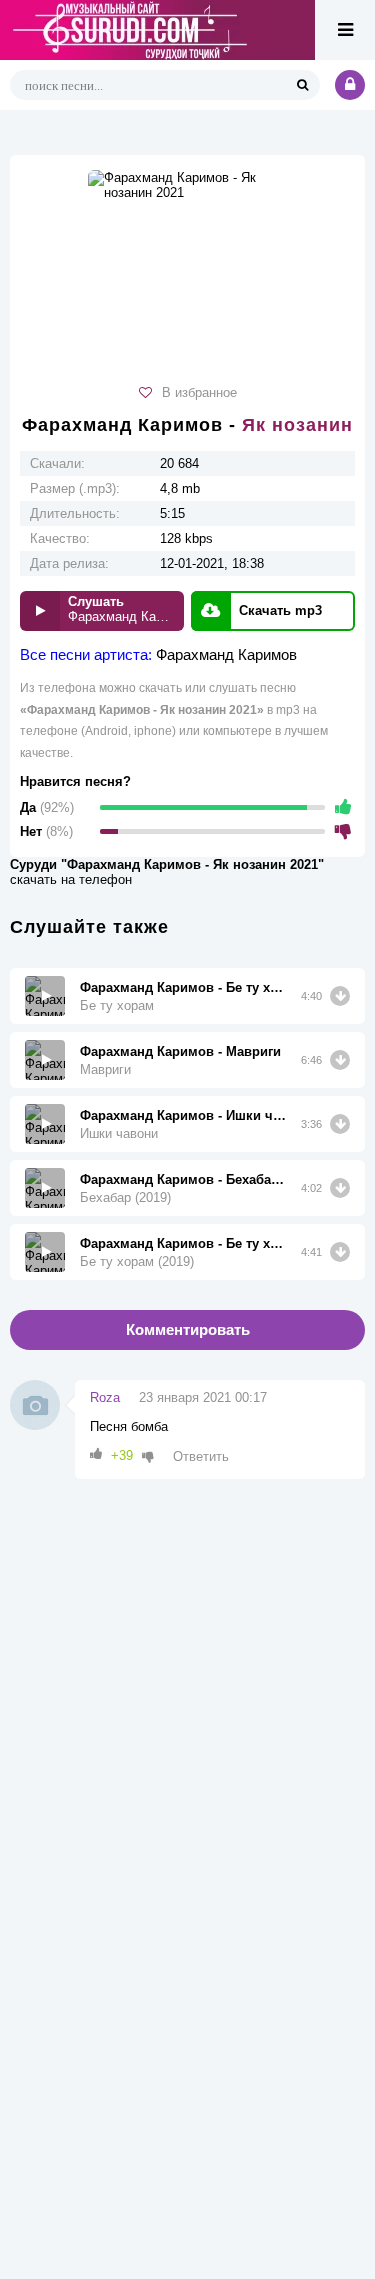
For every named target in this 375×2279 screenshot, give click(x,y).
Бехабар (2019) (125, 1197)
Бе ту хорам (117, 1005)
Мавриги (105, 1069)
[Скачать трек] (340, 996)
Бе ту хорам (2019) (137, 1261)
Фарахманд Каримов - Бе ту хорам (183, 987)
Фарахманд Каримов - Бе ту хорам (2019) (183, 1243)
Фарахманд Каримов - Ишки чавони (183, 1115)
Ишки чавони (119, 1133)
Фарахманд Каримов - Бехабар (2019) (183, 1179)
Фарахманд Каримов (226, 654)
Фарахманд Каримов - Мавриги (180, 1051)
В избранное (199, 392)
